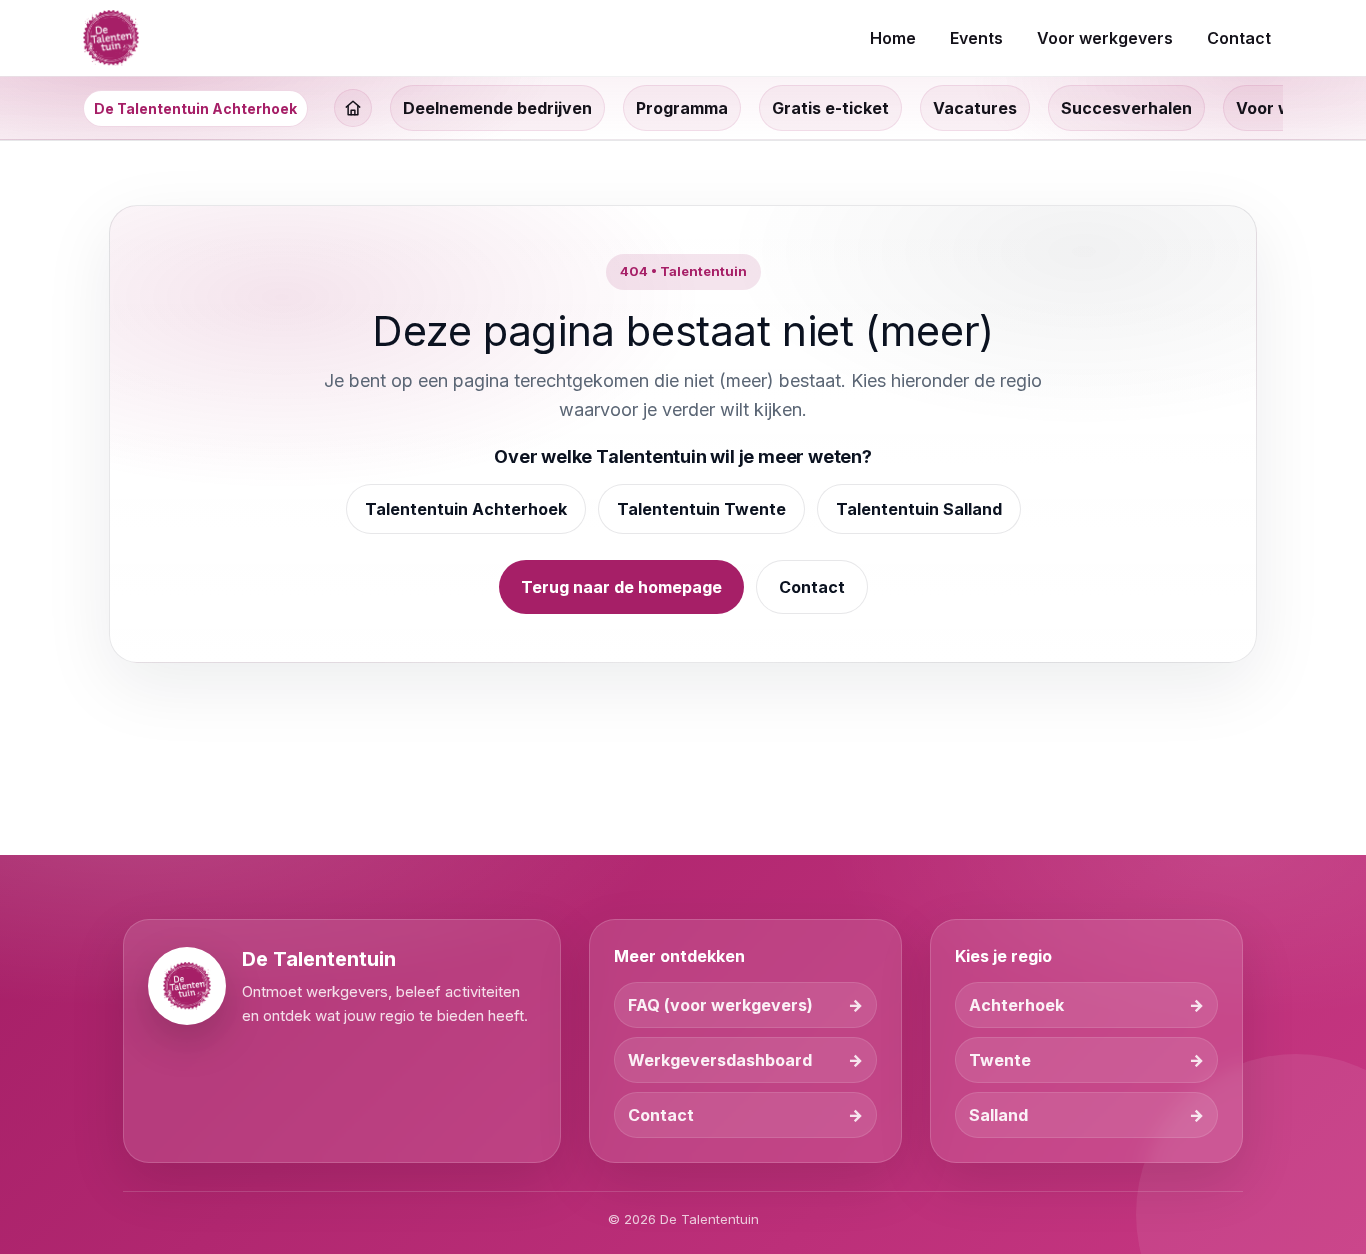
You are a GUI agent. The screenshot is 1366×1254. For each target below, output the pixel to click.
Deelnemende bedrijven (497, 108)
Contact (812, 587)
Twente (1000, 1060)
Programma (682, 108)
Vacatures (975, 108)
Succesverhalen (1126, 108)
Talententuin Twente (701, 509)
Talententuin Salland (919, 509)
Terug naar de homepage (621, 587)
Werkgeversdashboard (720, 1060)
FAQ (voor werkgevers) (720, 1005)
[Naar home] (111, 38)
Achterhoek (1016, 1005)
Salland (998, 1115)
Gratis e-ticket (830, 108)
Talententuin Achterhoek (466, 509)
